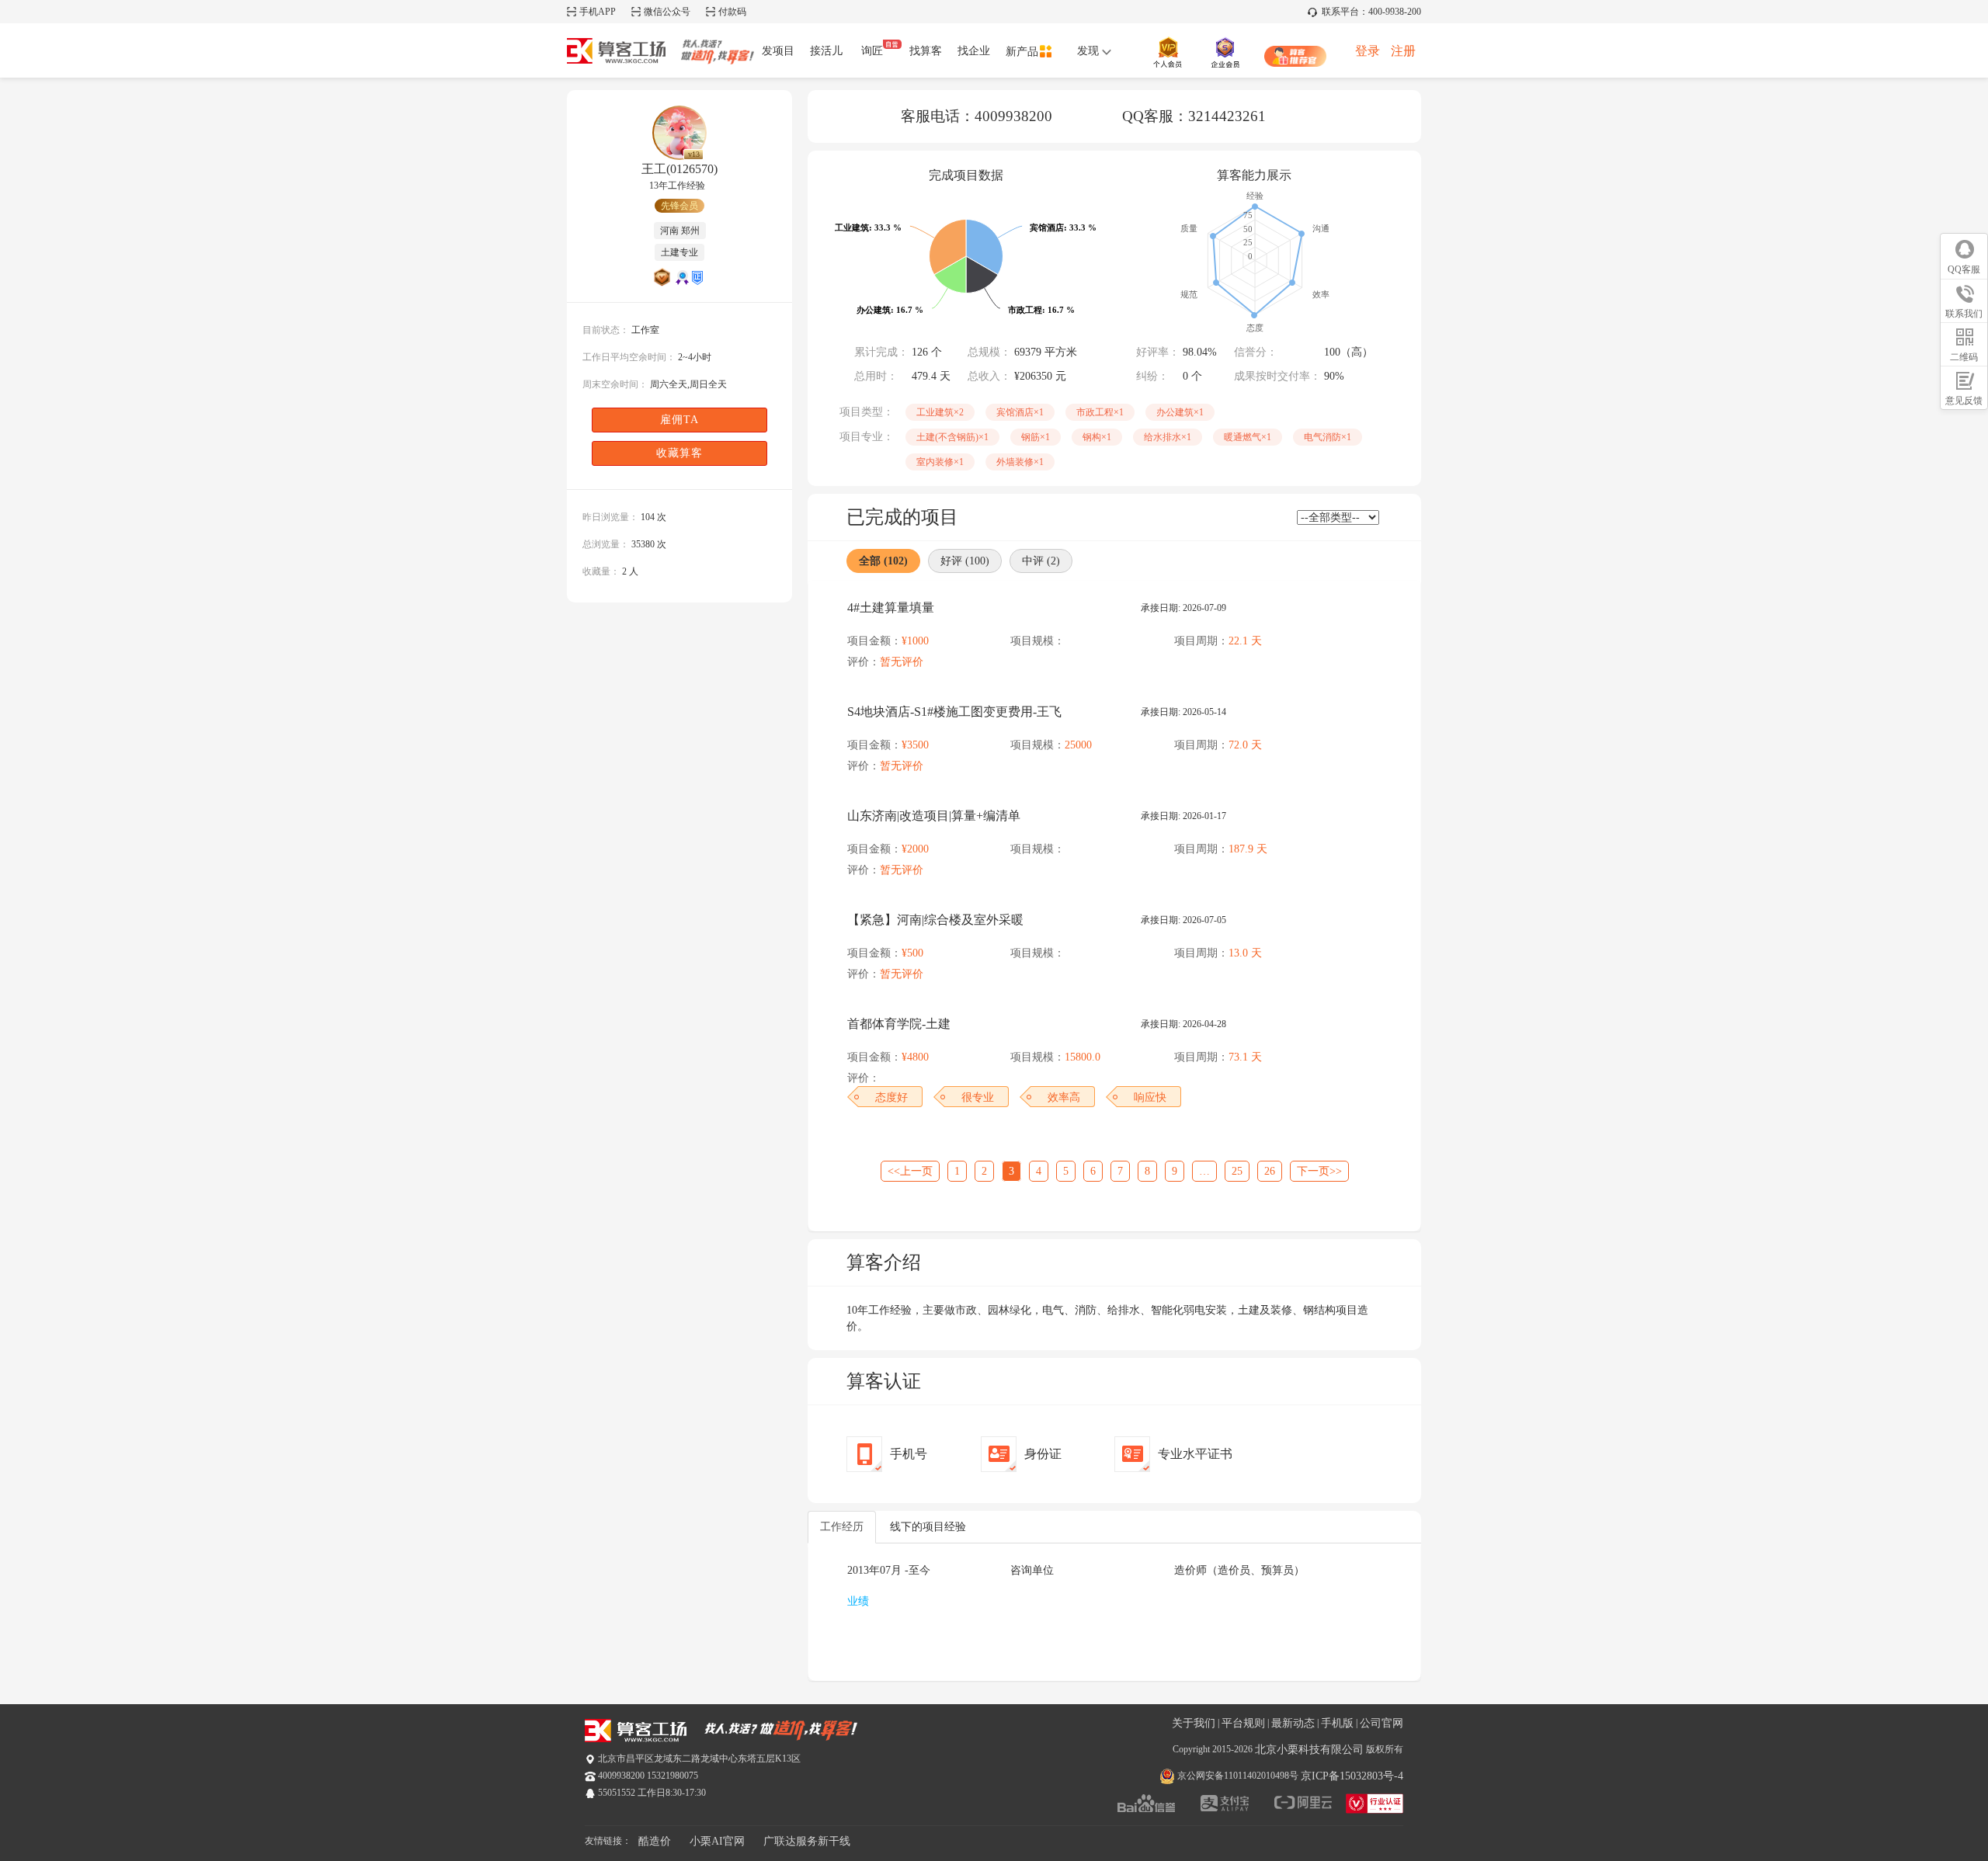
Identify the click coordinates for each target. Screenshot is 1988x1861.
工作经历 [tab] (842, 1527)
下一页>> (1319, 1171)
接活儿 (826, 51)
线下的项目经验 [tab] (928, 1527)
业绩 (858, 1601)
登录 (1368, 51)
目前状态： (606, 330)
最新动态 (1293, 1723)
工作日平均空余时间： (629, 357)
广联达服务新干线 (807, 1841)
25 (1237, 1171)
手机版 (1337, 1723)
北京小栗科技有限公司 (1309, 1750)
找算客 (926, 51)
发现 (1090, 51)
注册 (1403, 51)
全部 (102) (883, 561)
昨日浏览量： (610, 517)
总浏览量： (606, 544)
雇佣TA (679, 420)
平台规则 (1243, 1723)
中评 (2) (1041, 561)
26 (1270, 1171)
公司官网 (1382, 1723)
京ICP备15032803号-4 (1352, 1776)
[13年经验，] (679, 133)
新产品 (1022, 52)
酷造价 (655, 1841)
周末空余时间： (615, 384)
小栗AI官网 (717, 1841)
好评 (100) (965, 561)
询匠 (872, 51)
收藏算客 (679, 453)
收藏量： (601, 571)
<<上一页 (910, 1171)
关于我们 (1194, 1723)
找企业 (974, 51)
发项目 (778, 51)
